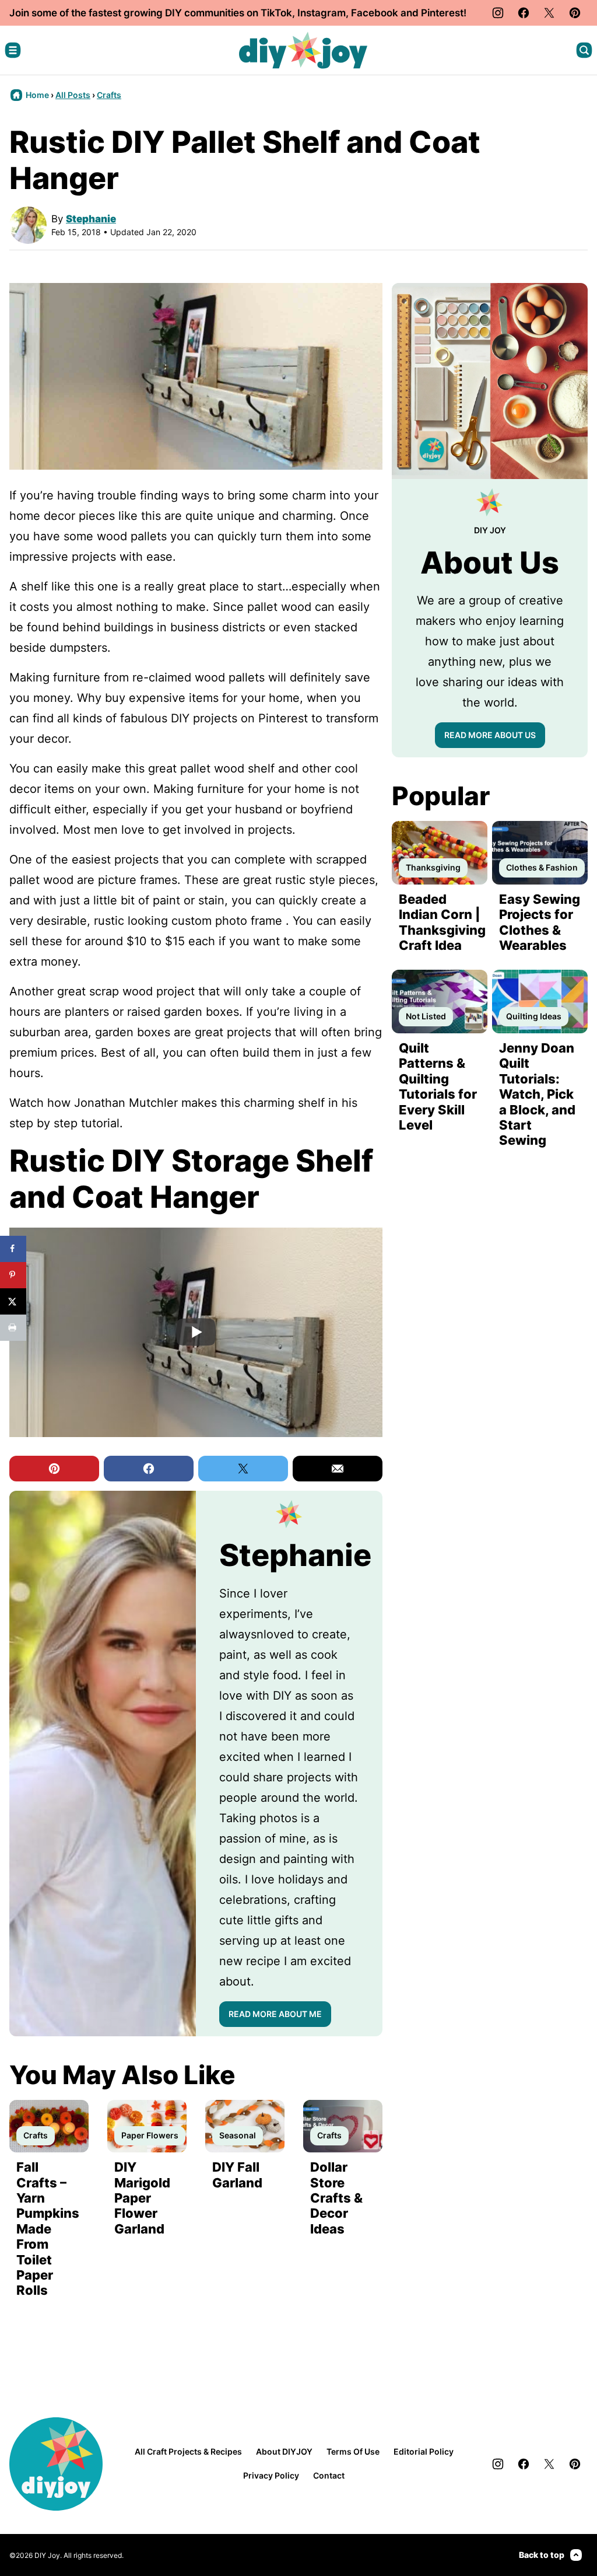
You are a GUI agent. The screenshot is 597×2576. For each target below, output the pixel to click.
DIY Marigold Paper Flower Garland (142, 2198)
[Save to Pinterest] (13, 1275)
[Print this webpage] (13, 1328)
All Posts (73, 95)
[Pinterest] (575, 13)
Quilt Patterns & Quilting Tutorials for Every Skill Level (438, 1086)
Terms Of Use (353, 2451)
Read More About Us (490, 735)
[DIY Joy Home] (303, 50)
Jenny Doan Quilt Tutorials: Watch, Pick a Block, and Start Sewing (537, 1094)
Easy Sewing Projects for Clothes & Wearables (540, 922)
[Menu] (13, 50)
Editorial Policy (424, 2451)
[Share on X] (13, 1301)
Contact (329, 2475)
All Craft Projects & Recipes (188, 2451)
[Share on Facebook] (13, 1249)
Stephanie (91, 219)
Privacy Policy (271, 2475)
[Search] (584, 50)
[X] (549, 13)
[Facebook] (524, 13)
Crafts (109, 95)
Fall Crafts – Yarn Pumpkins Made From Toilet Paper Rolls (48, 2229)
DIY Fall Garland (237, 2175)
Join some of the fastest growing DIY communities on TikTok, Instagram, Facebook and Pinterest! (238, 13)
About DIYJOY (284, 2451)
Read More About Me (275, 2014)
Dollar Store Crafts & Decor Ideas (336, 2198)
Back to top (542, 2555)
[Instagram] (498, 13)
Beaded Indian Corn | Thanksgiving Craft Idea (442, 922)
